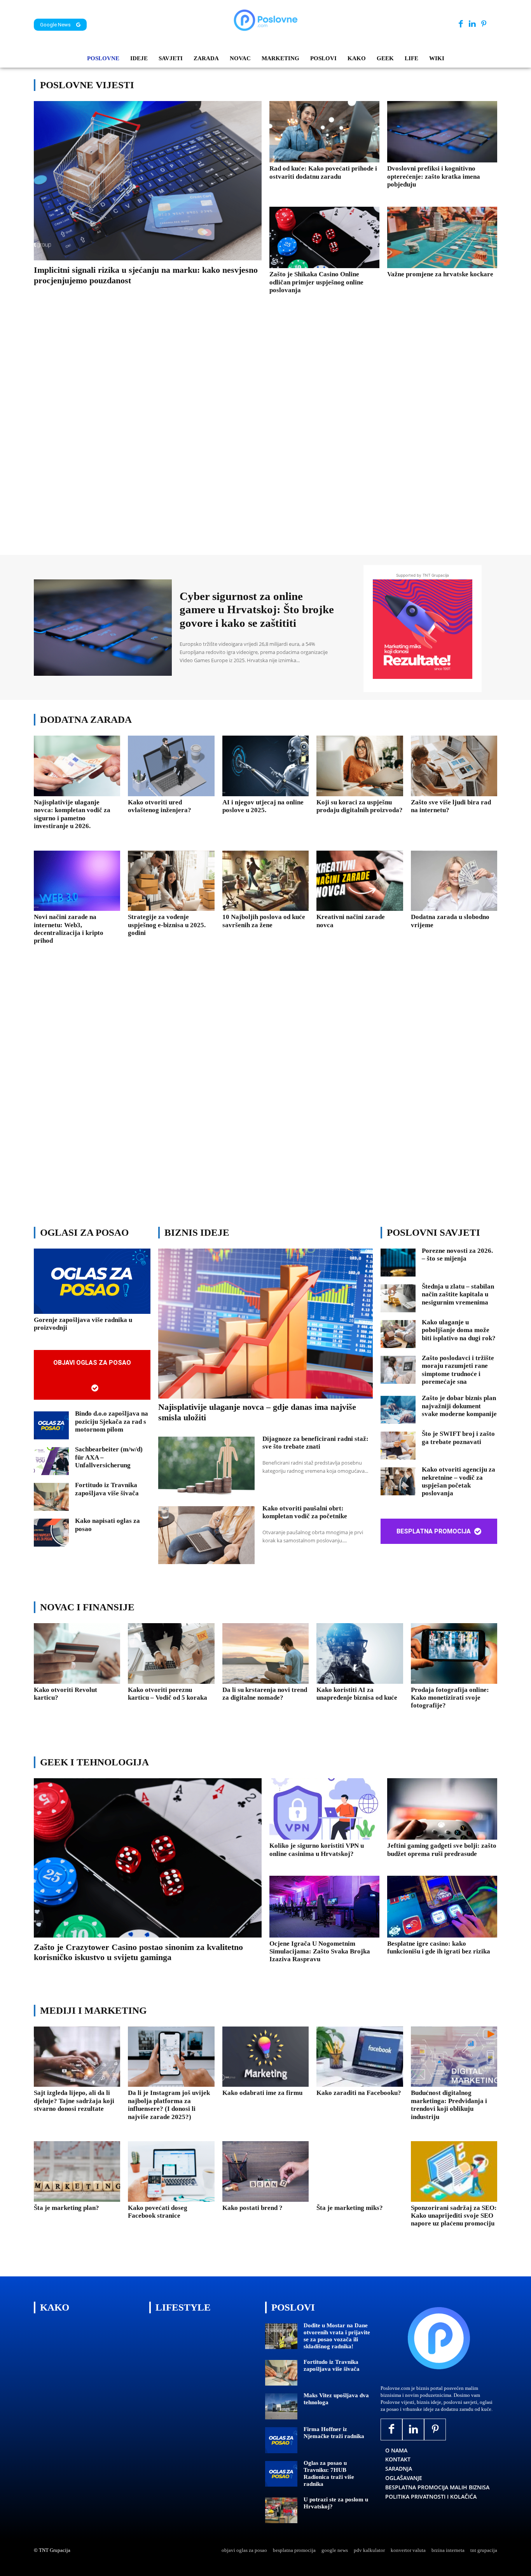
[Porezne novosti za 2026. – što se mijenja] (398, 1263)
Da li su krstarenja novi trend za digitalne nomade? (265, 1694)
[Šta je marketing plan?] (77, 2171)
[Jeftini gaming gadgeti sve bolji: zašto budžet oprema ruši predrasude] (442, 1809)
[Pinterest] (484, 24)
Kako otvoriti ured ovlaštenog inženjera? (160, 806)
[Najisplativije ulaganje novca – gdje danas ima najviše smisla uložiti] (265, 1324)
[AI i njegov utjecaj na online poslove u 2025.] (265, 766)
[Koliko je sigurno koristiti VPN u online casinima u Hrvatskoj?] (324, 1809)
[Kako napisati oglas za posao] (51, 1533)
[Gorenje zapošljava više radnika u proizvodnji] (92, 1281)
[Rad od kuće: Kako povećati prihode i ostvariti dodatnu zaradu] (324, 132)
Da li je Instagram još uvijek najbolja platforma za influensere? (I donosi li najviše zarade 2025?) (169, 2105)
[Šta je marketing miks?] (360, 2171)
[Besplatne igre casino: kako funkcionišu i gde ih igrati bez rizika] (442, 1906)
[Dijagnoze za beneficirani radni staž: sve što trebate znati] (206, 1466)
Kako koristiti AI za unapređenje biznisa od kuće (357, 1694)
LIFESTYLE (183, 2307)
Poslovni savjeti (433, 1232)
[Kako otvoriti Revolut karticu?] (77, 1653)
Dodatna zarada (86, 719)
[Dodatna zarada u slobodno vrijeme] (454, 881)
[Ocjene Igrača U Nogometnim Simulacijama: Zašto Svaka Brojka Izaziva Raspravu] (324, 1906)
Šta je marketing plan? (66, 2208)
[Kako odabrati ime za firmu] (265, 2057)
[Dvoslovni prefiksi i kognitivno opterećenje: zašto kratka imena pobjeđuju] (442, 132)
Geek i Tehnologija (94, 1762)
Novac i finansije (87, 1607)
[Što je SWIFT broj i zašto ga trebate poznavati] (398, 1446)
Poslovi (293, 2307)
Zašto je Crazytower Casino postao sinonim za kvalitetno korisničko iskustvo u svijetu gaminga (138, 1952)
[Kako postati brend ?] (265, 2171)
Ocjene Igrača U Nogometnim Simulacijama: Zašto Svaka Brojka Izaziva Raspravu (320, 1952)
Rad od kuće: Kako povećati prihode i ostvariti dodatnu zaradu (323, 172)
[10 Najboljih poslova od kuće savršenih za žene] (265, 881)
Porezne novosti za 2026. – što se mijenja (457, 1255)
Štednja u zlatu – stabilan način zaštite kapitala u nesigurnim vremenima (458, 1294)
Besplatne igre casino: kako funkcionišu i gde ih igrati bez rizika (439, 1947)
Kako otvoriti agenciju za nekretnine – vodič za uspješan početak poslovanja (459, 1481)
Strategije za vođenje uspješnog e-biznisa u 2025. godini (167, 925)
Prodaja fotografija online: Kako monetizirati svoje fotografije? (450, 1698)
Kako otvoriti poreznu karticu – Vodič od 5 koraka (168, 1694)
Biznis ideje (197, 1232)
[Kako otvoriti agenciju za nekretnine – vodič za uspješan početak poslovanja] (398, 1481)
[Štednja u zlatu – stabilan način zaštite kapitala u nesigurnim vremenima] (398, 1298)
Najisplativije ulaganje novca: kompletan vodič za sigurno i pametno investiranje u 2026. (72, 814)
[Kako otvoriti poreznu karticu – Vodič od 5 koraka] (171, 1653)
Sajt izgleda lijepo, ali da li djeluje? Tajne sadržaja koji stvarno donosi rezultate (74, 2101)
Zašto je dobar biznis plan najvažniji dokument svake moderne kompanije (459, 1406)
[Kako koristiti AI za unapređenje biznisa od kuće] (360, 1653)
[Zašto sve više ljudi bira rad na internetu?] (454, 766)
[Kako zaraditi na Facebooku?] (360, 2057)
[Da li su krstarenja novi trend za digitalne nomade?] (265, 1653)
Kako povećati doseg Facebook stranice (158, 2212)
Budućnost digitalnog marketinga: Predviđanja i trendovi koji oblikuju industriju (449, 2105)
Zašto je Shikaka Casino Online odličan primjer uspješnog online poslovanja (316, 282)
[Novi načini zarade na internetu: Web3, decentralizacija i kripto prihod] (77, 881)
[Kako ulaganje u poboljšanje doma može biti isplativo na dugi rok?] (398, 1334)
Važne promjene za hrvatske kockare (440, 274)
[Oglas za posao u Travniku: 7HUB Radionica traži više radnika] (281, 2474)
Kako (55, 2307)
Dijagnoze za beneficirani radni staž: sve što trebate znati (315, 1443)
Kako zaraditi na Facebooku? (359, 2093)
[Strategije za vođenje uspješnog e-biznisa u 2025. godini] (171, 881)
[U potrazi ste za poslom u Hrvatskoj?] (281, 2511)
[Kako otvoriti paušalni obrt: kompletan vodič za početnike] (206, 1535)
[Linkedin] (472, 24)
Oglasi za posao (84, 1232)
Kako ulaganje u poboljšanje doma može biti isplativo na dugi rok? (459, 1330)
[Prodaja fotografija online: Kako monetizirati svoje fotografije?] (454, 1653)
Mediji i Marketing (93, 2010)
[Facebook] (461, 24)
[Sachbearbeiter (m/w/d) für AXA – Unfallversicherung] (51, 1461)
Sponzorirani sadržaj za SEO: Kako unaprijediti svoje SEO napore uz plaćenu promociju (454, 2216)
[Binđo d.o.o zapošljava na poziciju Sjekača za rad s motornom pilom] (51, 1425)
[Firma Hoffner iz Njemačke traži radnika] (281, 2440)
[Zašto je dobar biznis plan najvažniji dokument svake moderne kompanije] (398, 1410)
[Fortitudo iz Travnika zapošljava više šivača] (51, 1497)
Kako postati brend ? (252, 2208)
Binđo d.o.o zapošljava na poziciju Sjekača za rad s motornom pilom (112, 1421)
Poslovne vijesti (87, 85)
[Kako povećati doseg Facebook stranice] (171, 2171)
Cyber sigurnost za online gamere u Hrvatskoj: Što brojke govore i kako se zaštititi (257, 610)
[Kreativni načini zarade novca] (360, 881)
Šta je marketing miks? (350, 2208)
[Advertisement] (265, 436)
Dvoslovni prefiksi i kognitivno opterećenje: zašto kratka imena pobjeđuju (434, 176)
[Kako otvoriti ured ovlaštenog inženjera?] (171, 766)
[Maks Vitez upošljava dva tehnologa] (281, 2406)
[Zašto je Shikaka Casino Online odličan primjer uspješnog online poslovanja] (324, 237)
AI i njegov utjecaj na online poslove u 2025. (263, 806)
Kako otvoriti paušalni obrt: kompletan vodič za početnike (305, 1512)
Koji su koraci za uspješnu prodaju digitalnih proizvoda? (360, 806)
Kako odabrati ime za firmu (262, 2093)
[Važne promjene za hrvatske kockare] (442, 237)
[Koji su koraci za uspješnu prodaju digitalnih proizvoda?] (360, 766)
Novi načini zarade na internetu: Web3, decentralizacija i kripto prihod (69, 929)
